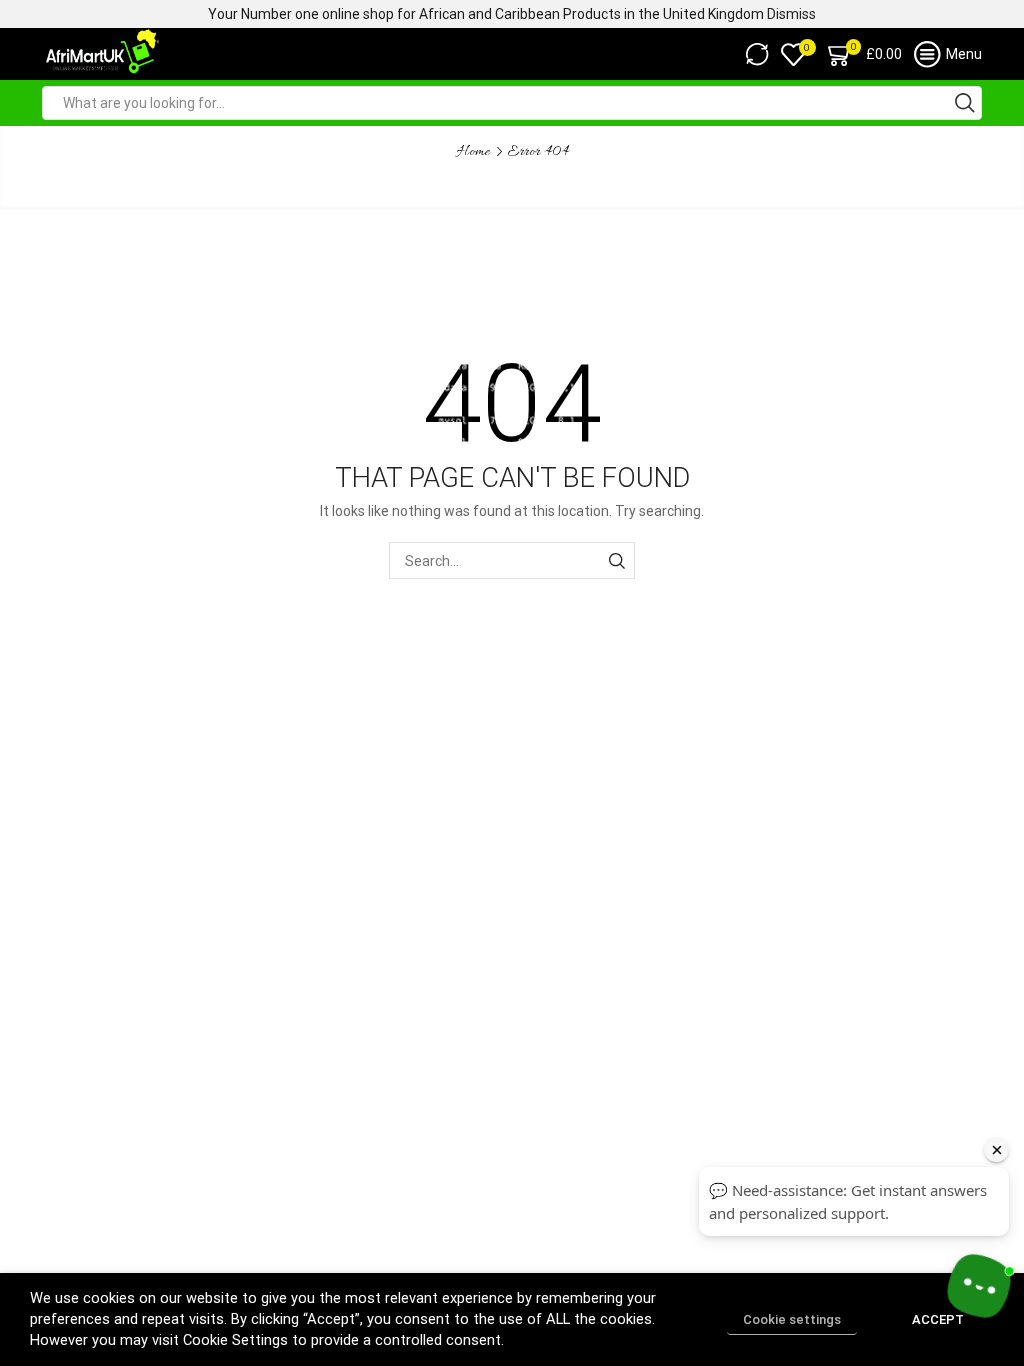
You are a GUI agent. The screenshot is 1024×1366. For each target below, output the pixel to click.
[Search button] (965, 103)
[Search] (616, 560)
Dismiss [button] (791, 14)
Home (473, 152)
